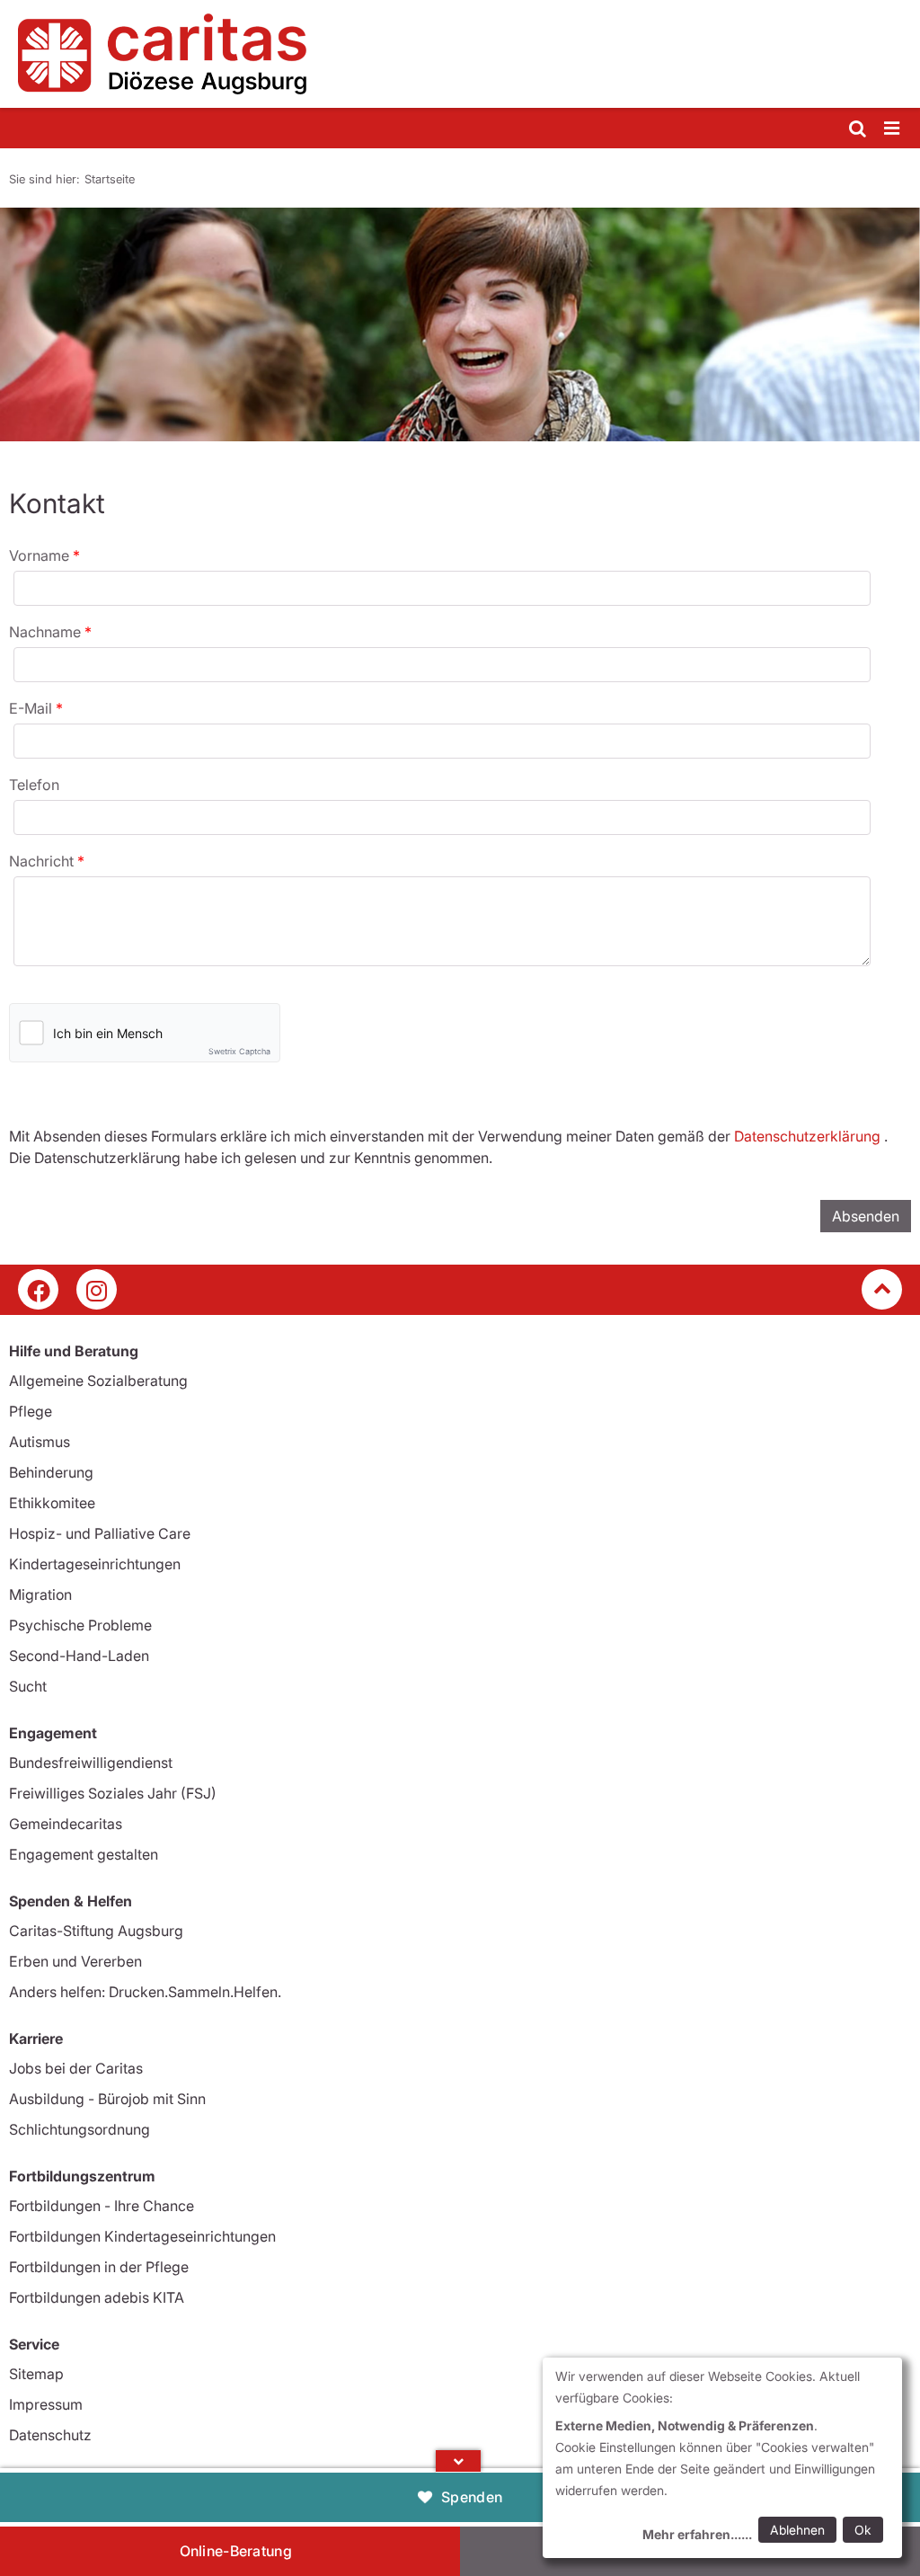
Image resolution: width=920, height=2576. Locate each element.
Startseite (110, 179)
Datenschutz (50, 2435)
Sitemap (36, 2374)
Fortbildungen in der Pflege (99, 2267)
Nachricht (43, 861)
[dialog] (722, 2458)
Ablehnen (797, 2530)
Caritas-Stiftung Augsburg (96, 1931)
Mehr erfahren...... (697, 2534)
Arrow (458, 2461)
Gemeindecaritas (66, 1824)
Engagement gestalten (84, 1854)
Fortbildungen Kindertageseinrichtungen (142, 2236)
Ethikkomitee (52, 1503)
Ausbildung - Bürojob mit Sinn (107, 2099)
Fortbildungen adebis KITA (97, 2297)
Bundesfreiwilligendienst (91, 1763)
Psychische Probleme (80, 1625)
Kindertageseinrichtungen (95, 1564)
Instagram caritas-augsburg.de (97, 1289)
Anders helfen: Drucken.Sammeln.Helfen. (145, 1992)
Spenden (472, 2497)
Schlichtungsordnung (80, 2129)
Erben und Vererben (75, 1961)
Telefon (34, 785)
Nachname (47, 632)
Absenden (866, 1216)
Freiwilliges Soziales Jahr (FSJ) (113, 1793)
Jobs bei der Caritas (76, 2068)
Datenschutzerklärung (807, 1136)
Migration (40, 1594)
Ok (863, 2530)
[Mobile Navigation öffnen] (893, 129)
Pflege (31, 1411)
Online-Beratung (236, 2551)
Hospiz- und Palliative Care (100, 1533)
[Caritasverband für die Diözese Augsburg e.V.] (460, 54)
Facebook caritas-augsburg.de (38, 1289)
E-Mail (32, 708)
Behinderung (51, 1472)
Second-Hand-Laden (79, 1656)
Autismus (40, 1442)
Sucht (28, 1686)
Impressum (46, 2404)
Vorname (41, 555)
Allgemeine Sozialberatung (98, 1381)
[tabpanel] (460, 324)
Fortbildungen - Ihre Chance (102, 2206)
